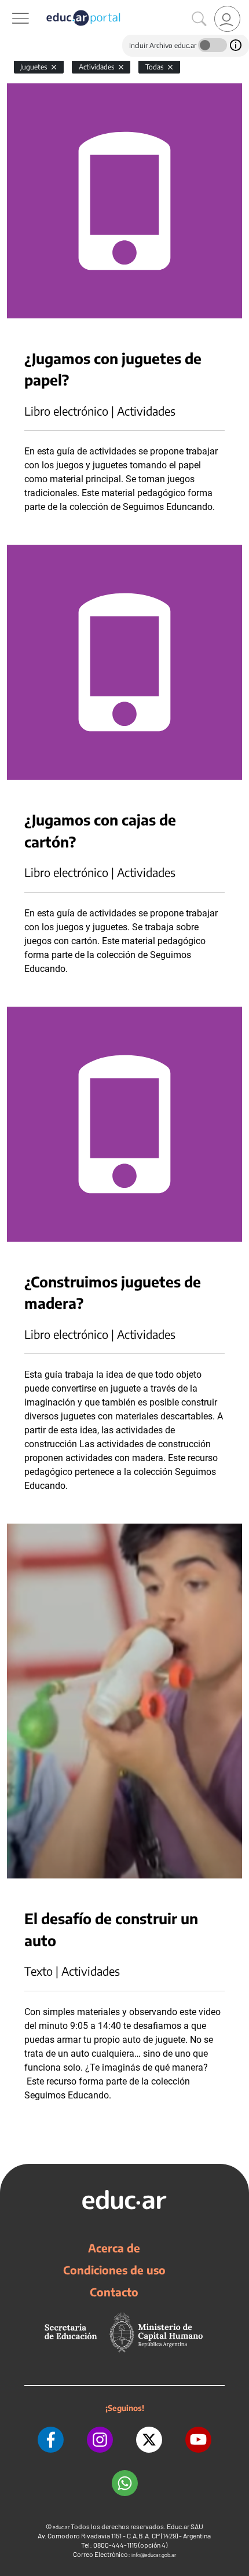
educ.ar (61, 2527)
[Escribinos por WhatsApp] (125, 2483)
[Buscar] (199, 19)
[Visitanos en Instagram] (100, 2440)
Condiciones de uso (114, 2270)
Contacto (114, 2292)
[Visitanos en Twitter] (149, 2440)
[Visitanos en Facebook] (51, 2440)
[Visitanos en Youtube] (198, 2440)
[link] (227, 19)
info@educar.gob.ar (154, 2555)
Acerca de (114, 2248)
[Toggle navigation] (10, 6)
